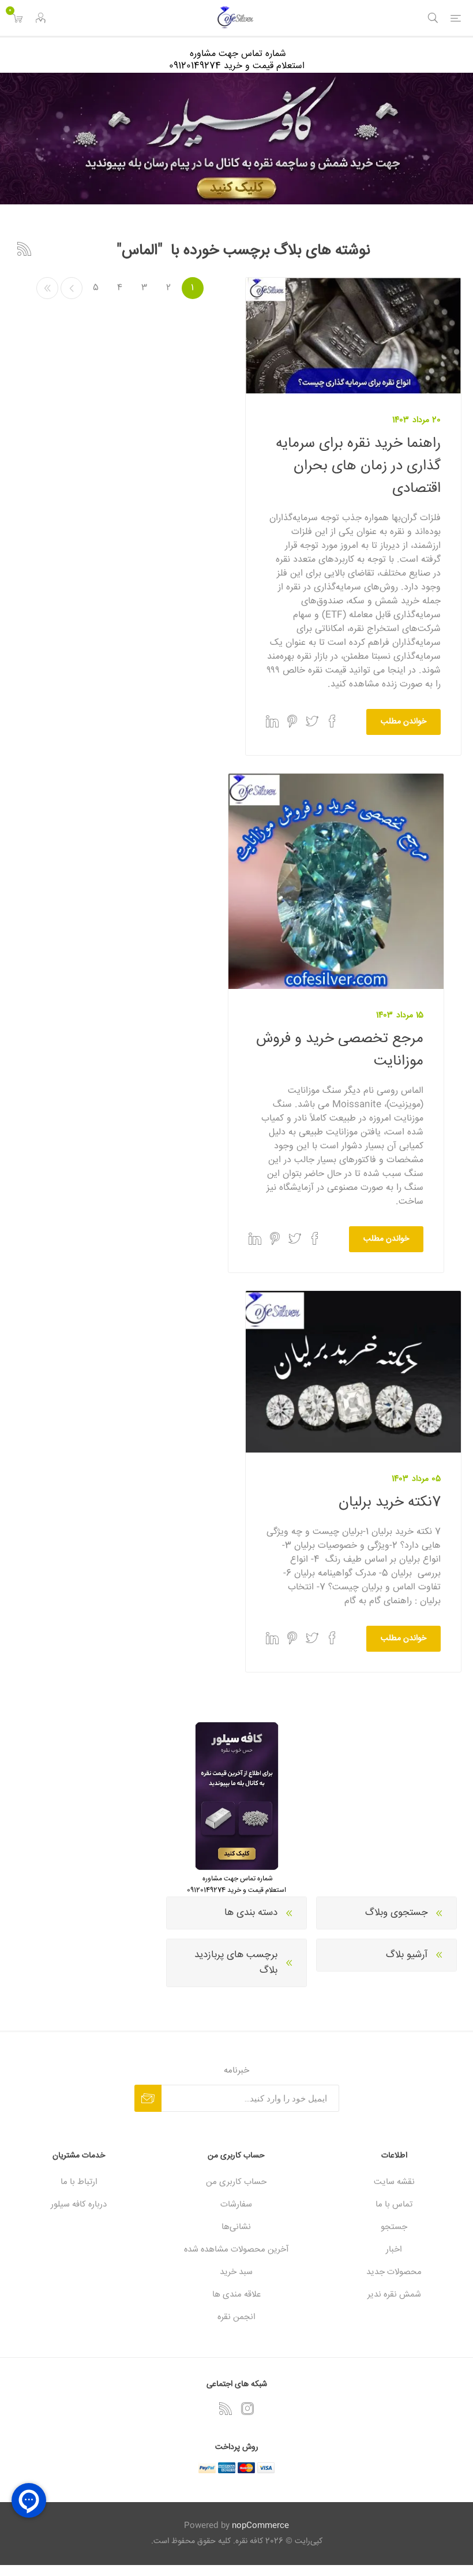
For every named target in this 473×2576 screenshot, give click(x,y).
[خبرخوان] (226, 2409)
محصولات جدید (394, 2272)
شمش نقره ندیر (394, 2295)
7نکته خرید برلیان (390, 1502)
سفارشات (236, 2204)
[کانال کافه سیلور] (236, 139)
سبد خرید (236, 2272)
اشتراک (148, 2098)
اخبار (394, 2250)
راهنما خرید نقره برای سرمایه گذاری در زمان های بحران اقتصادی (358, 466)
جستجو (394, 2227)
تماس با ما (394, 2204)
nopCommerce (260, 2526)
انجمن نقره (236, 2317)
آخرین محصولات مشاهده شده (236, 2250)
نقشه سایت (394, 2182)
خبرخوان (24, 249)
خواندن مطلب (403, 722)
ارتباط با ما (79, 2182)
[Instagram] (247, 2409)
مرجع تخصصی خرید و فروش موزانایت (340, 1050)
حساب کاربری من (236, 2182)
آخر (47, 288)
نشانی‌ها (236, 2227)
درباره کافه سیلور (79, 2204)
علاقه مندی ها (236, 2295)
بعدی (72, 288)
